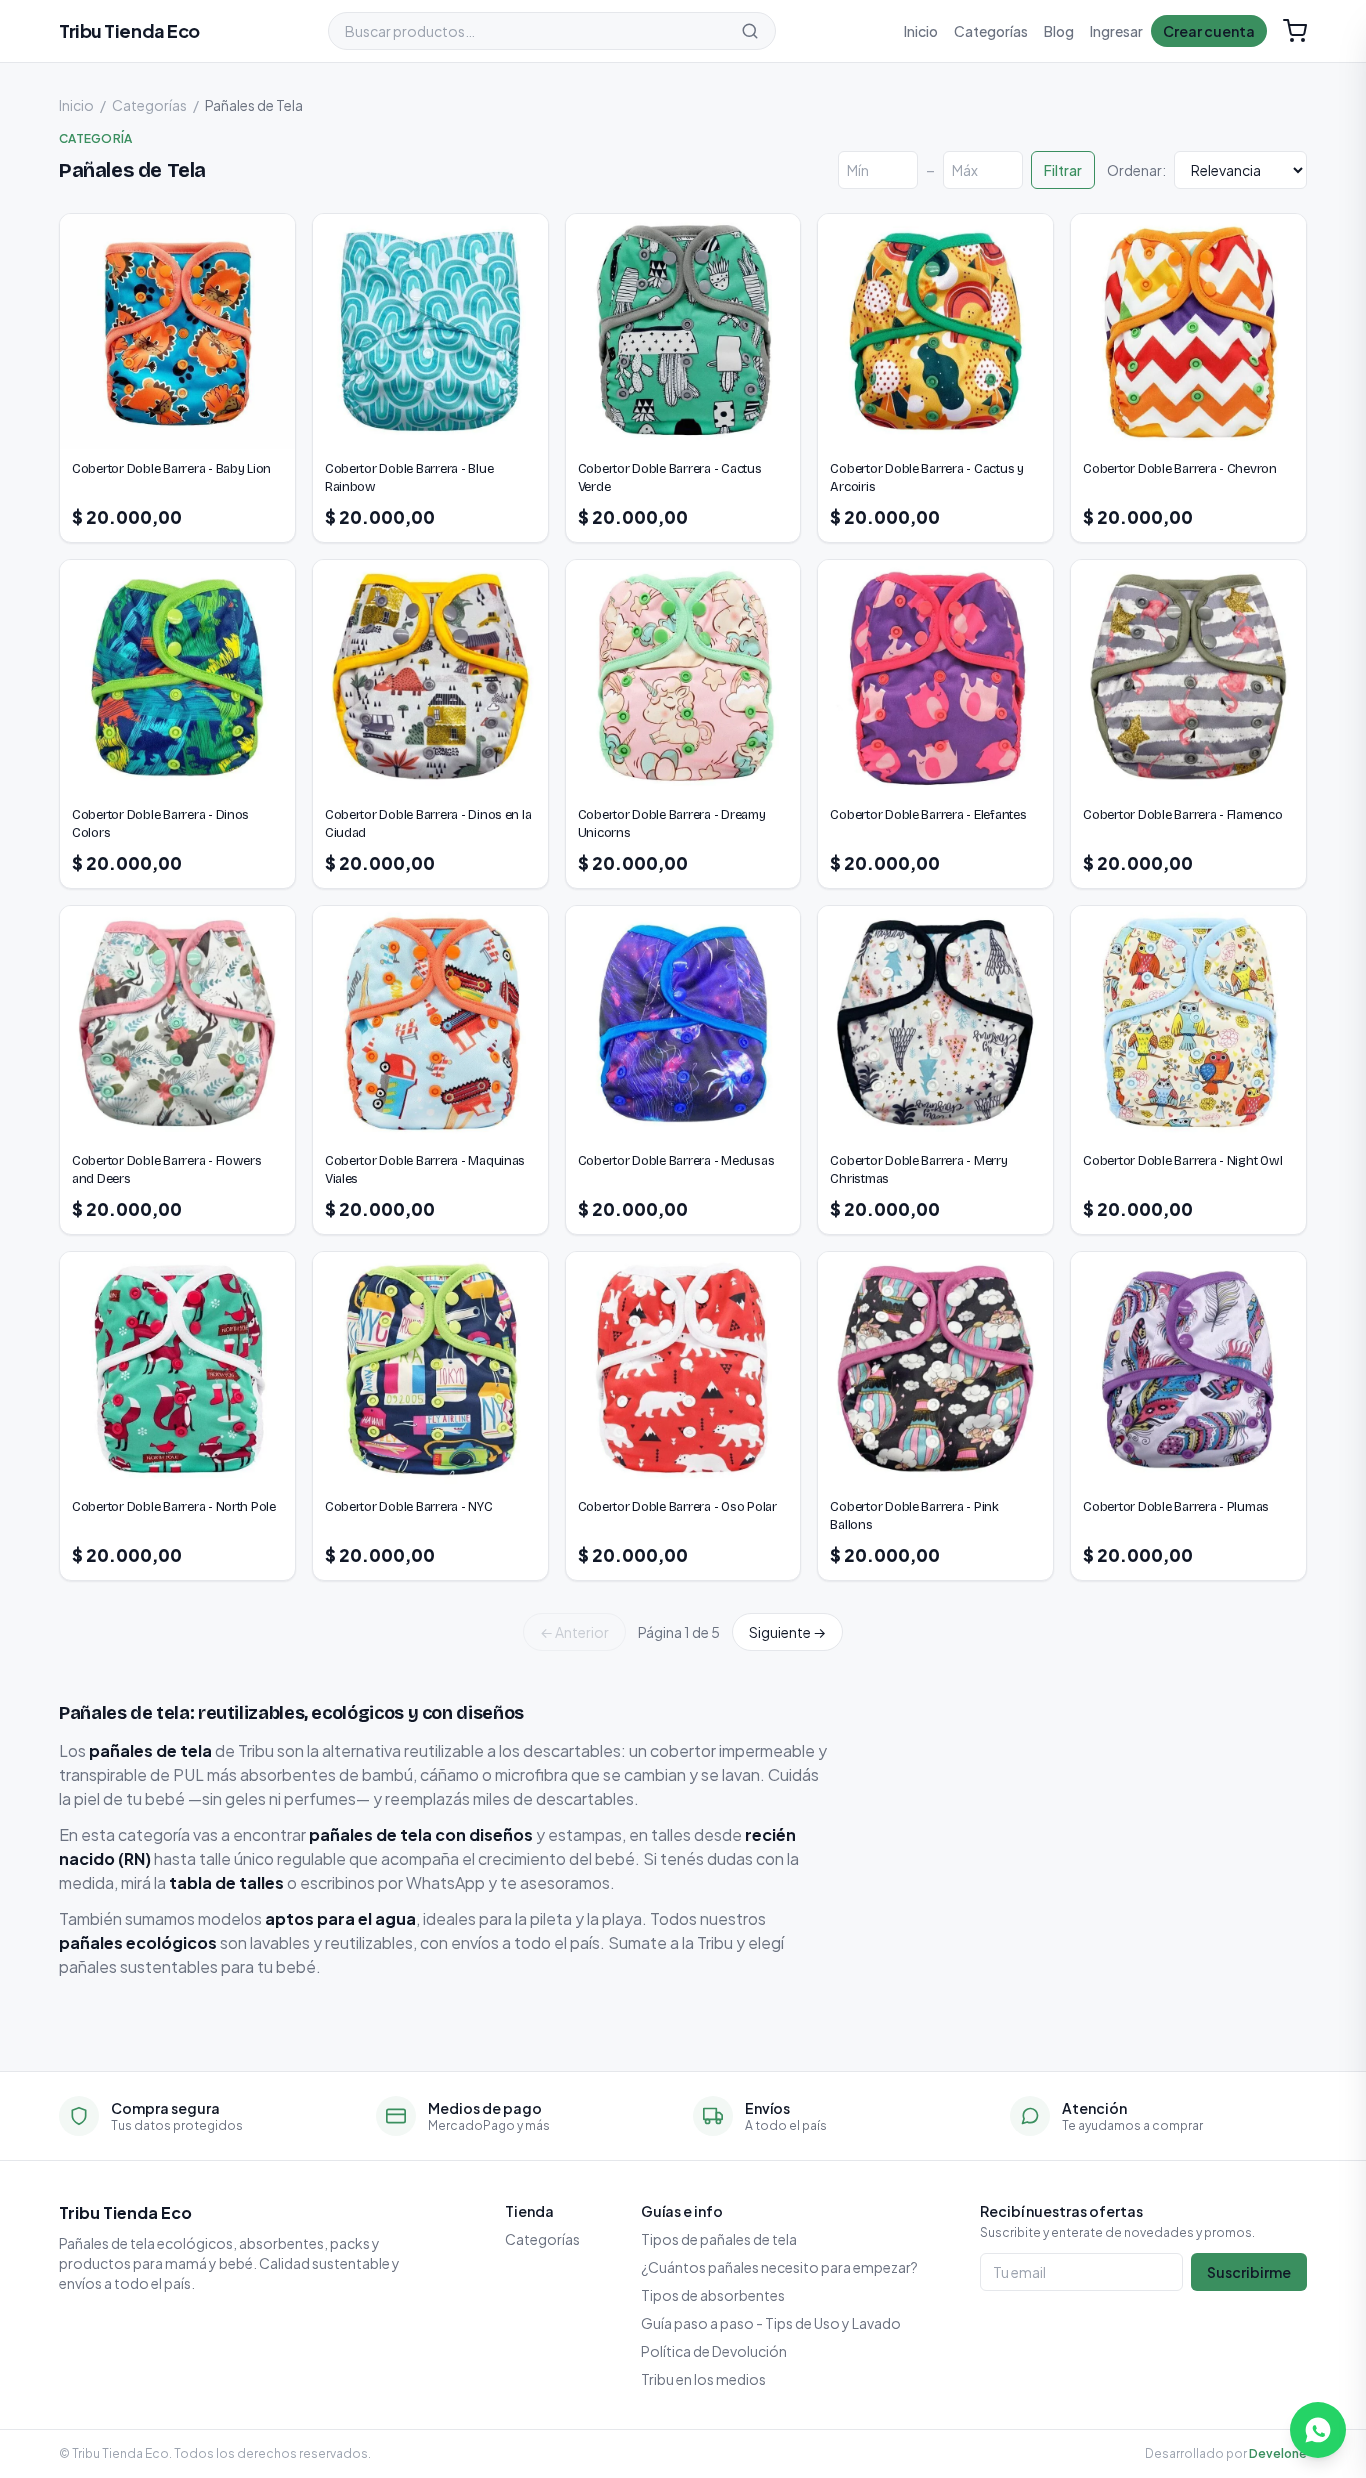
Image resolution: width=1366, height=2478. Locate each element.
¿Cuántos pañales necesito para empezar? (779, 2267)
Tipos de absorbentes (713, 2295)
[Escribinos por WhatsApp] (1318, 2430)
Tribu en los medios (703, 2379)
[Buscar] (750, 31)
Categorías (991, 31)
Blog (1059, 31)
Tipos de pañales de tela (719, 2239)
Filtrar (1063, 170)
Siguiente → (787, 1632)
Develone (1278, 2453)
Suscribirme (1249, 2272)
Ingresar (1116, 31)
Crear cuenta (1209, 31)
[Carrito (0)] (1295, 31)
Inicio (921, 31)
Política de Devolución (714, 2351)
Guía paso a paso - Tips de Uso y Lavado (771, 2323)
